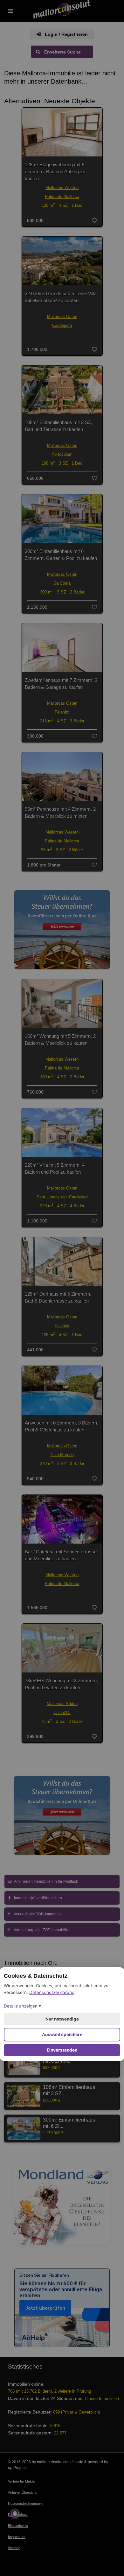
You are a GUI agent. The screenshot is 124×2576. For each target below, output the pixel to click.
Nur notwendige (62, 2019)
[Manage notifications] (15, 2514)
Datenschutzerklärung (52, 1992)
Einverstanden (62, 2050)
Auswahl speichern (62, 2034)
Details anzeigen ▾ (22, 2006)
